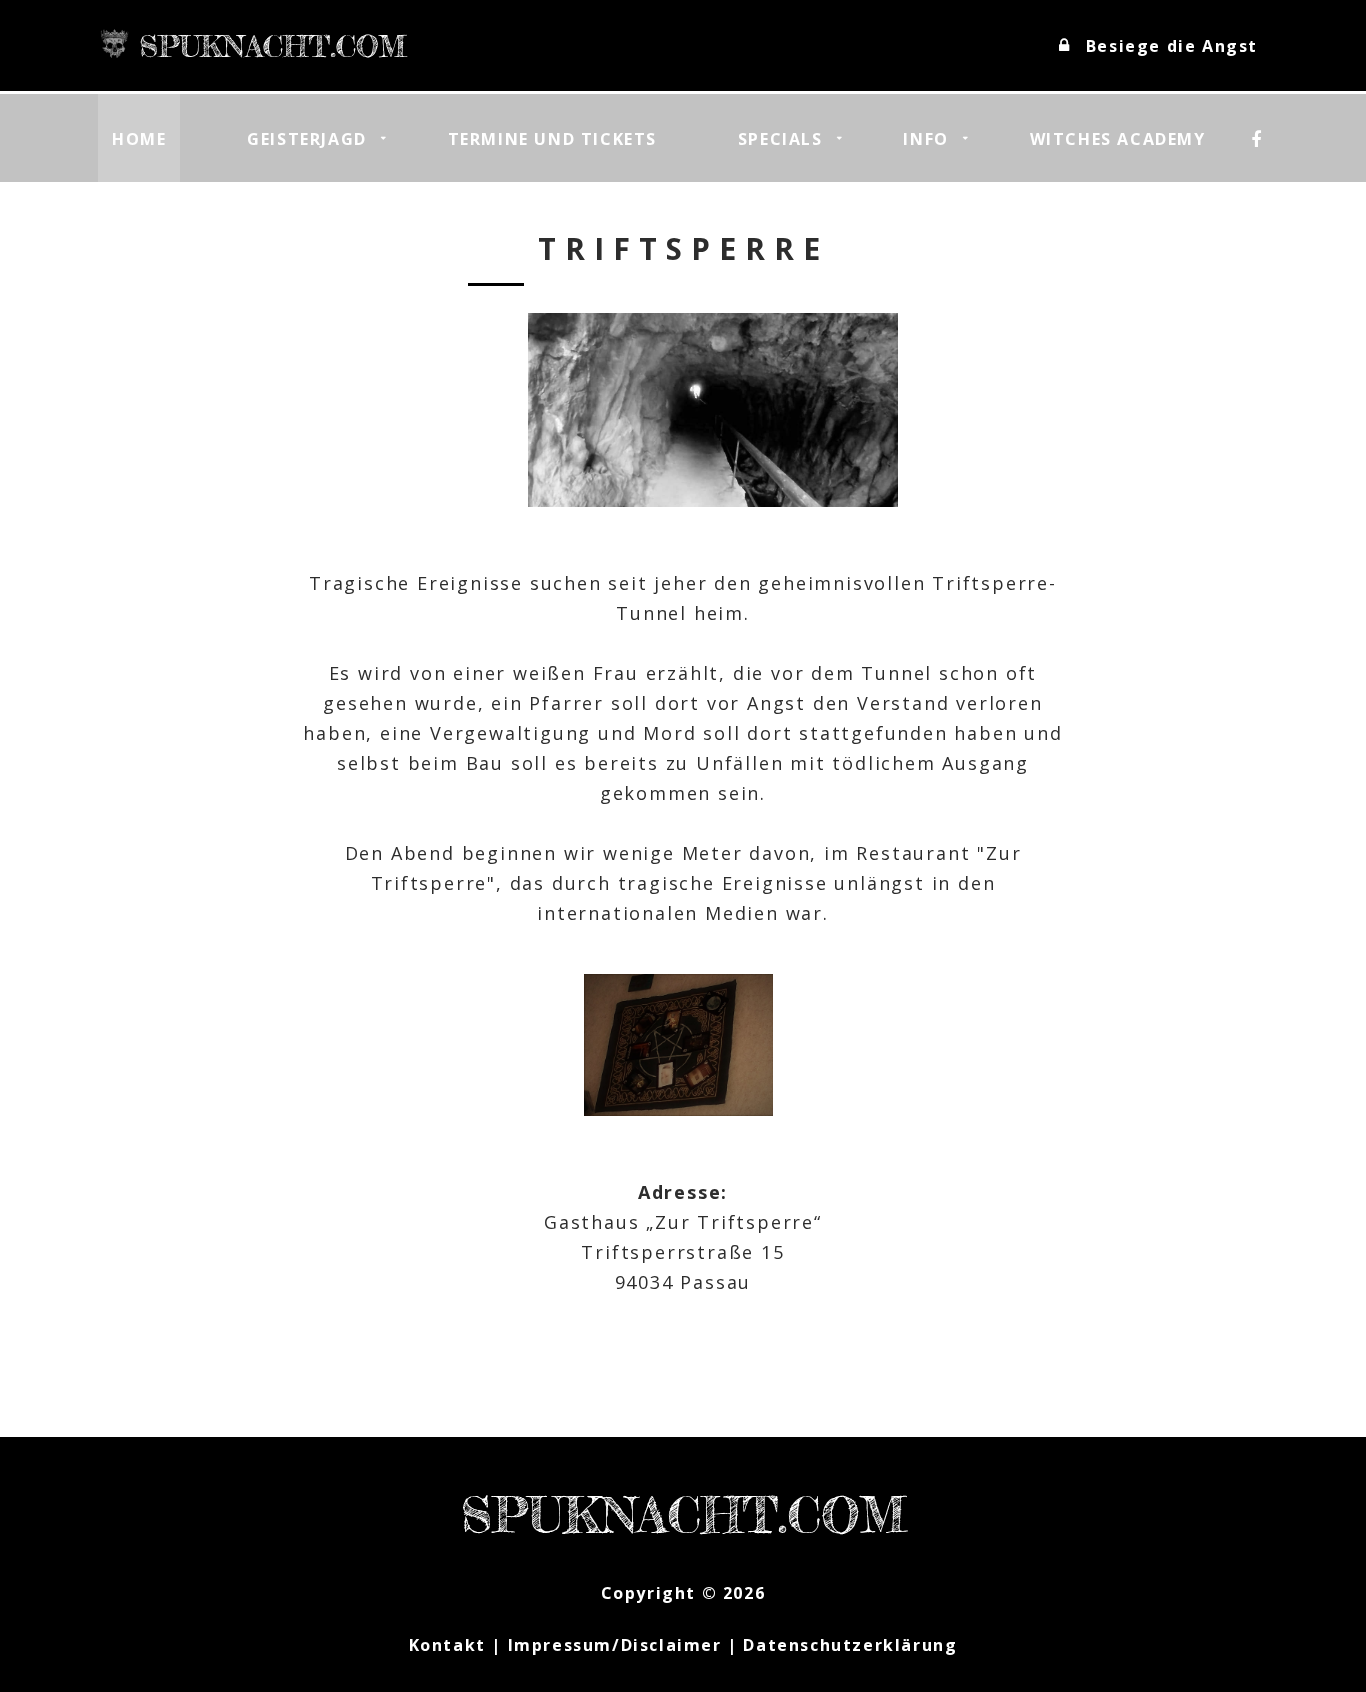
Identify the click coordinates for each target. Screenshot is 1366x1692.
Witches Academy (1118, 139)
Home (139, 139)
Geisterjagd (307, 139)
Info (925, 139)
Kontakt (447, 1645)
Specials (780, 139)
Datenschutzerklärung (850, 1645)
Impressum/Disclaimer (615, 1645)
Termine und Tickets (552, 139)
